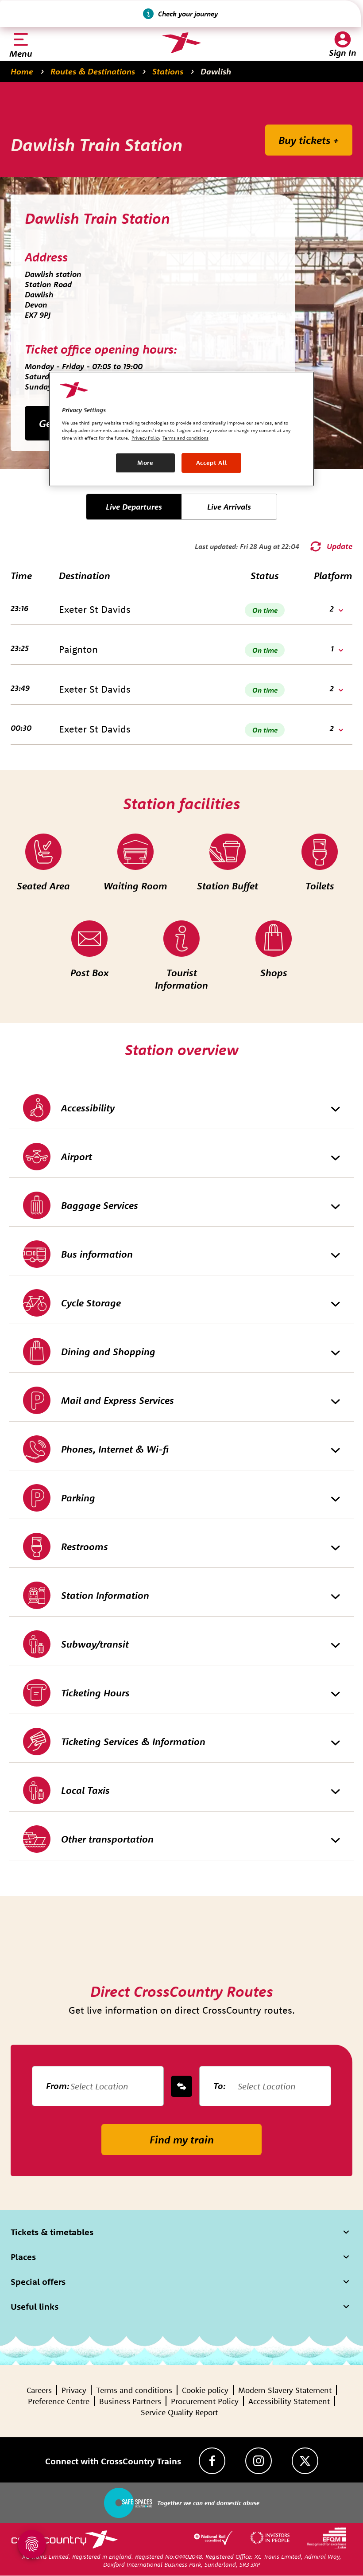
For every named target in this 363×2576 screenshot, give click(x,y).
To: (220, 2086)
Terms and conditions (134, 2390)
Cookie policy (205, 2390)
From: (58, 2086)
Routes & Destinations (93, 71)
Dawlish (216, 71)
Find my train (182, 2140)
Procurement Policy (205, 2401)
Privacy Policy (146, 438)
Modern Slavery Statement (285, 2390)
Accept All (212, 463)
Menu (21, 53)
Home (22, 71)
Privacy (74, 2390)
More (145, 463)
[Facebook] (212, 2461)
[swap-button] (181, 2086)
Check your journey (188, 14)
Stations (168, 71)
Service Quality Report (179, 2412)
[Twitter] (305, 2461)
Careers (39, 2390)
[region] (181, 429)
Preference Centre (59, 2401)
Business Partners (130, 2401)
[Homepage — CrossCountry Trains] (181, 43)
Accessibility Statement (289, 2401)
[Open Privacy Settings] (32, 2544)
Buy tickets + (309, 140)
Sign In (343, 53)
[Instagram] (259, 2461)
